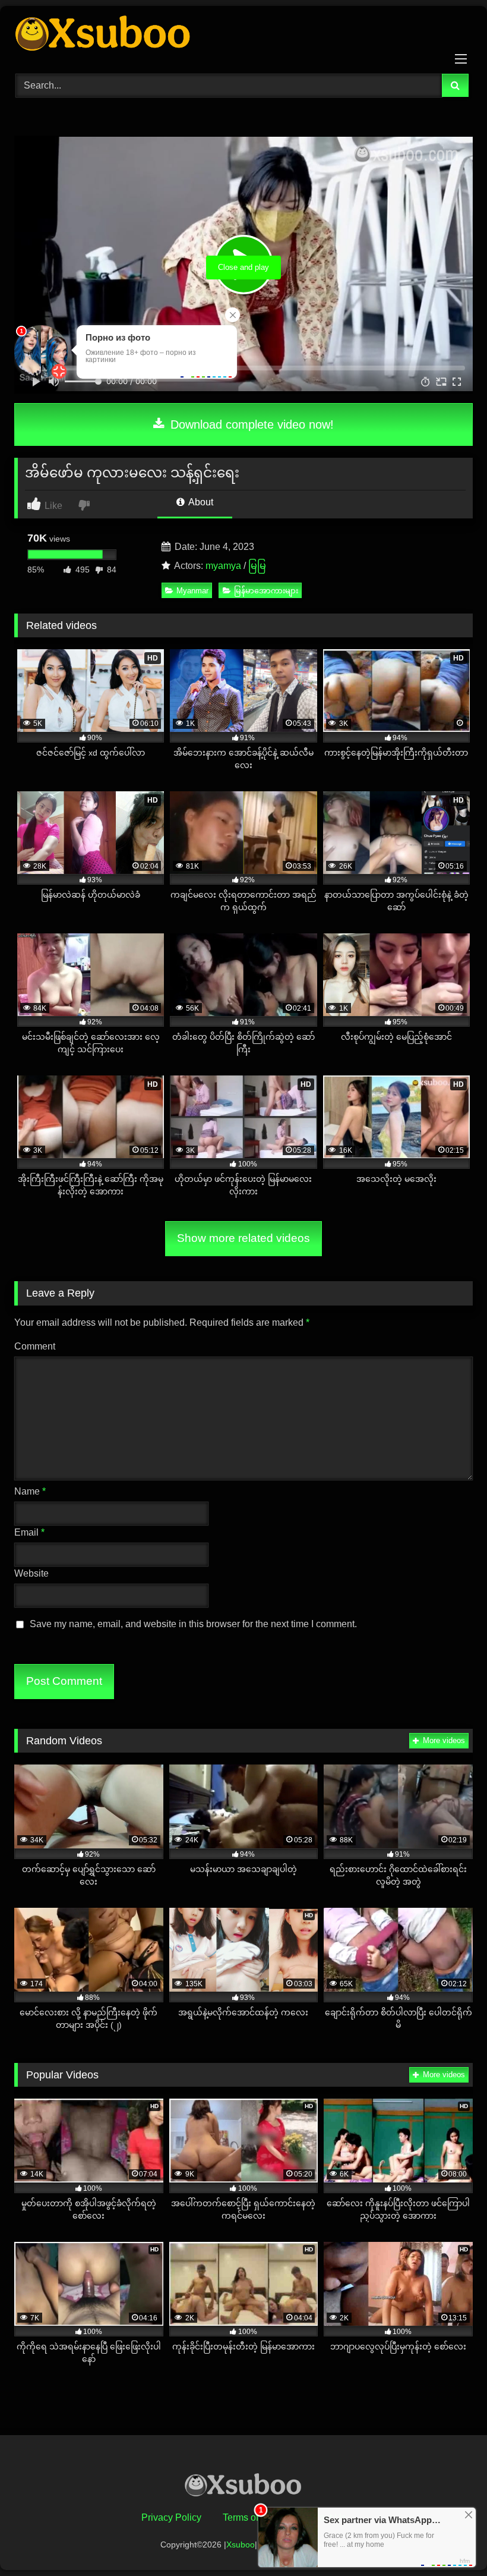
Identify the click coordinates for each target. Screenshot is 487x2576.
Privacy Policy (171, 2517)
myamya (223, 566)
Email (29, 1532)
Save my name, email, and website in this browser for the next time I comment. (193, 1624)
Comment (35, 1346)
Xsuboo (241, 2544)
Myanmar (192, 591)
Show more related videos (243, 1238)
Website (31, 1573)
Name (30, 1491)
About (200, 502)
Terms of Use (250, 2517)
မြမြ (257, 566)
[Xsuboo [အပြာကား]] (243, 36)
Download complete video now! (250, 424)
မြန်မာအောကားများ (266, 591)
